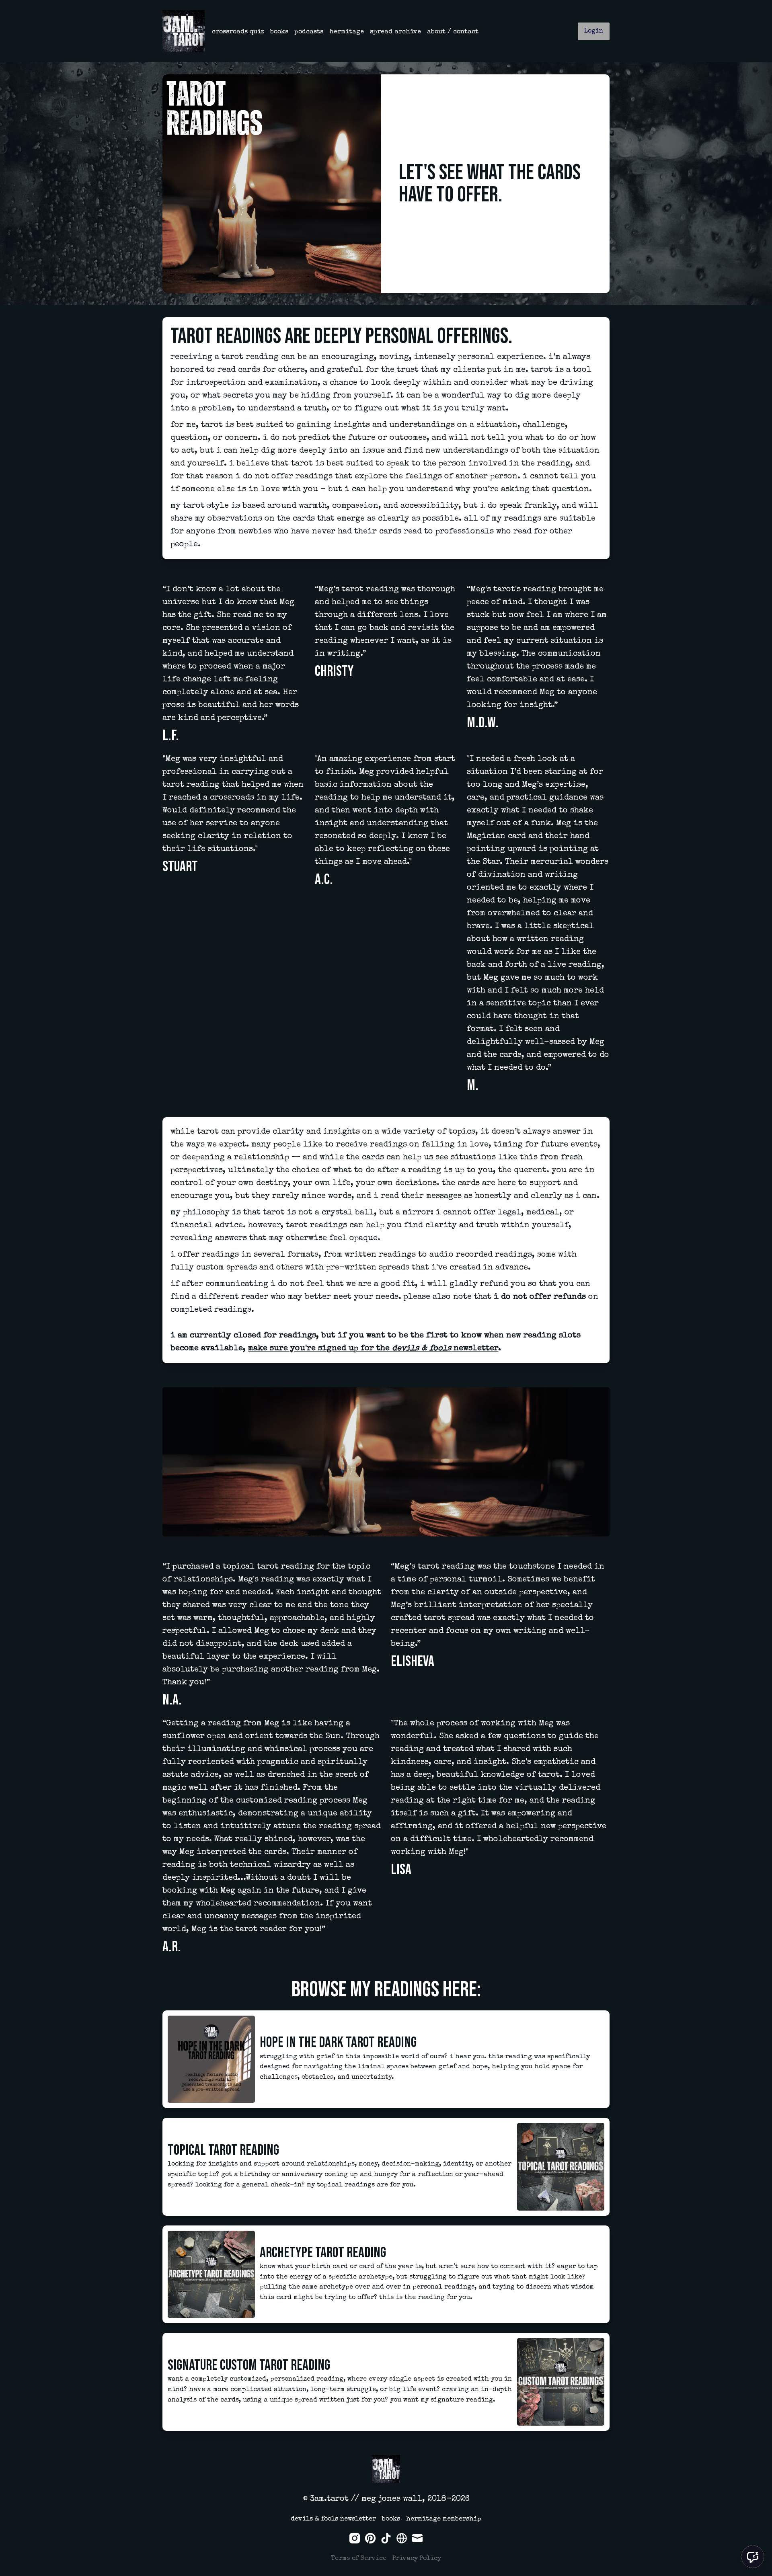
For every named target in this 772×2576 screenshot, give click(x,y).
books (279, 32)
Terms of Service (359, 2559)
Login (594, 31)
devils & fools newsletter (333, 2519)
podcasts (309, 32)
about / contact (453, 32)
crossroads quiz (238, 32)
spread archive (395, 32)
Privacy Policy (417, 2559)
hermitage (347, 32)
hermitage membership (444, 2519)
